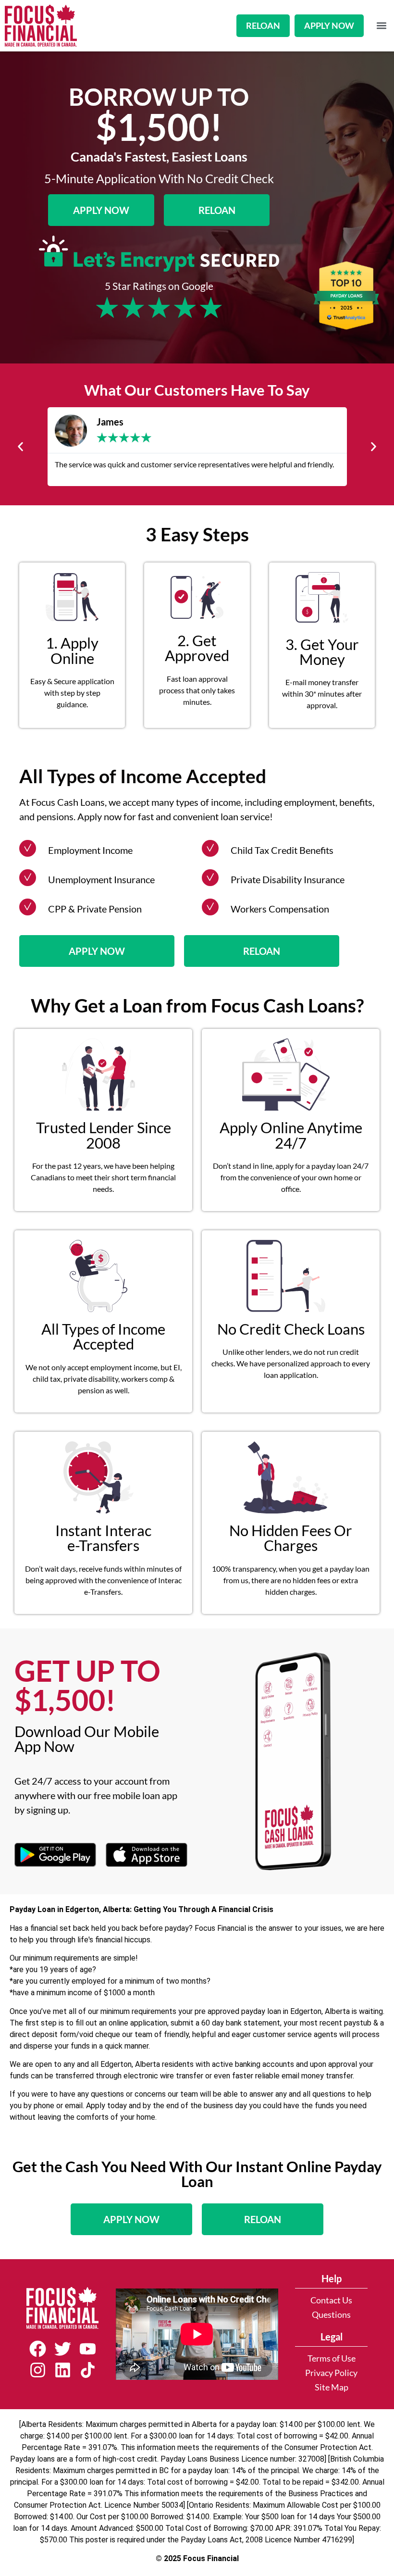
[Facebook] (37, 2349)
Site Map (332, 2387)
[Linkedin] (62, 2370)
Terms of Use (332, 2358)
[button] (381, 26)
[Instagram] (37, 2370)
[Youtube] (87, 2349)
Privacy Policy (331, 2373)
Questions (331, 2315)
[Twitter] (62, 2349)
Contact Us (331, 2300)
